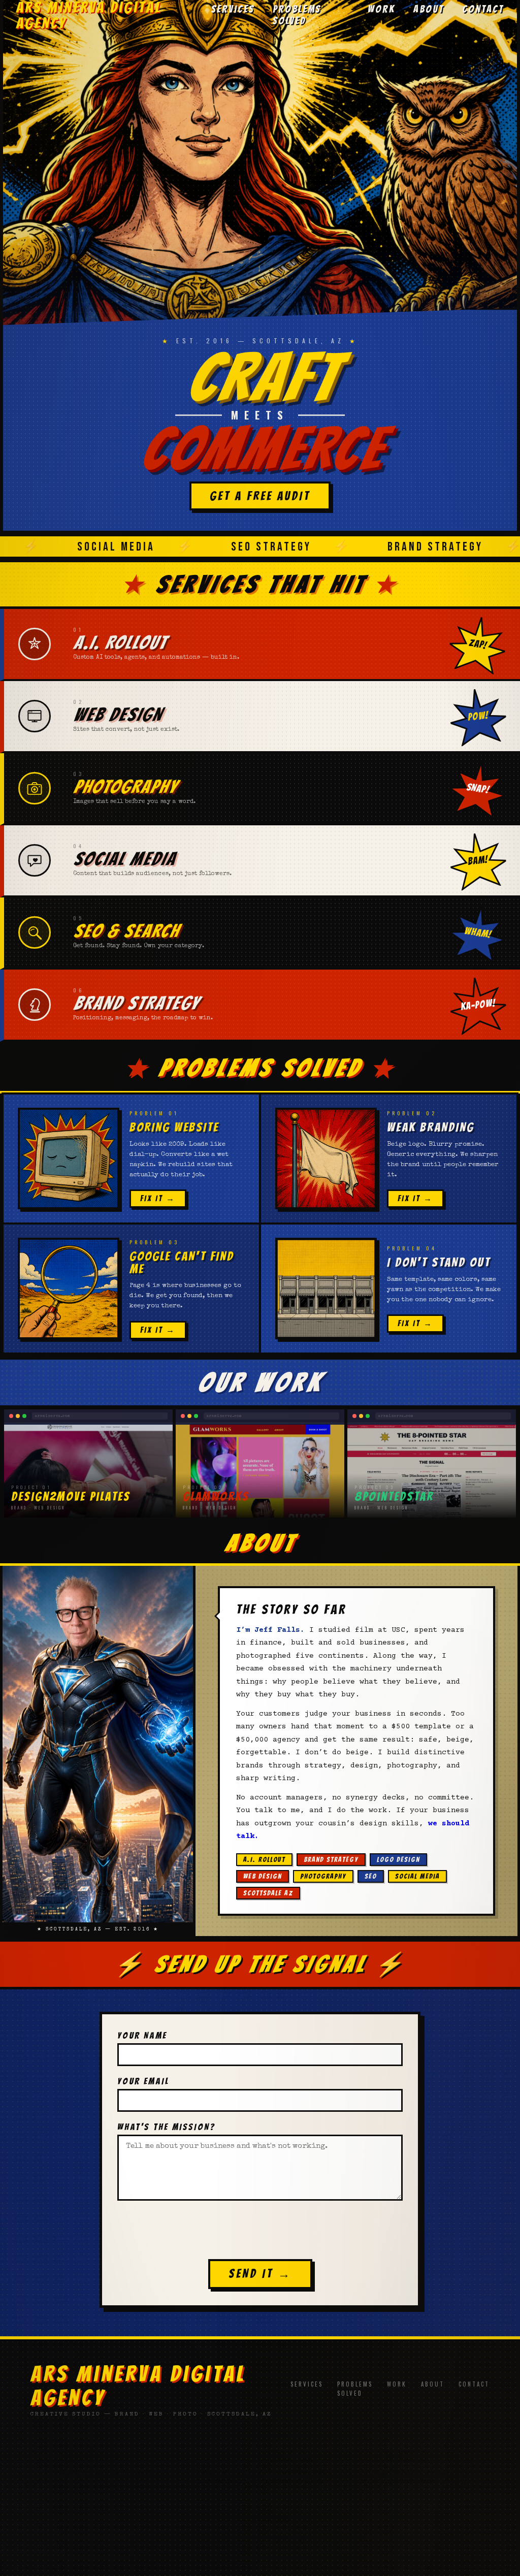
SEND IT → (260, 2274)
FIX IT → (158, 1198)
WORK (381, 9)
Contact (474, 2384)
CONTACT (483, 9)
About (433, 2384)
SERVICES (233, 9)
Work (397, 2384)
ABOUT (429, 9)
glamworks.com (413, 2459)
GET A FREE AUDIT (260, 496)
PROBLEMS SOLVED (297, 15)
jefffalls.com (107, 2459)
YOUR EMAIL (143, 2081)
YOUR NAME (142, 2035)
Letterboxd (273, 2519)
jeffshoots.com (260, 2459)
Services (307, 2384)
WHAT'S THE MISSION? (166, 2127)
